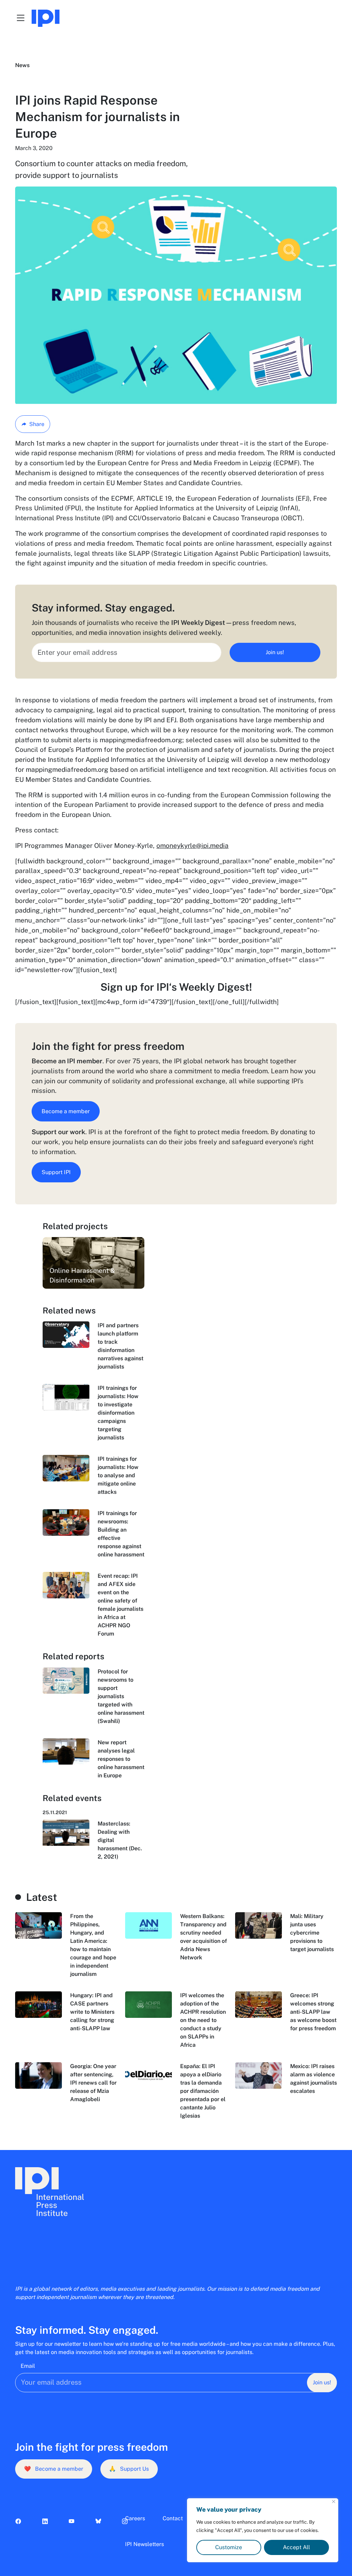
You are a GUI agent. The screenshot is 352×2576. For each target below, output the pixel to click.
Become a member (66, 1111)
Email (28, 2366)
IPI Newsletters (145, 2544)
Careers (135, 2518)
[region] (263, 2530)
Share (37, 424)
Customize (229, 2547)
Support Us (129, 2469)
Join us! (275, 652)
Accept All (296, 2547)
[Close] (334, 2502)
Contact (173, 2518)
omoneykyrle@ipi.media (192, 845)
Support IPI (56, 1172)
